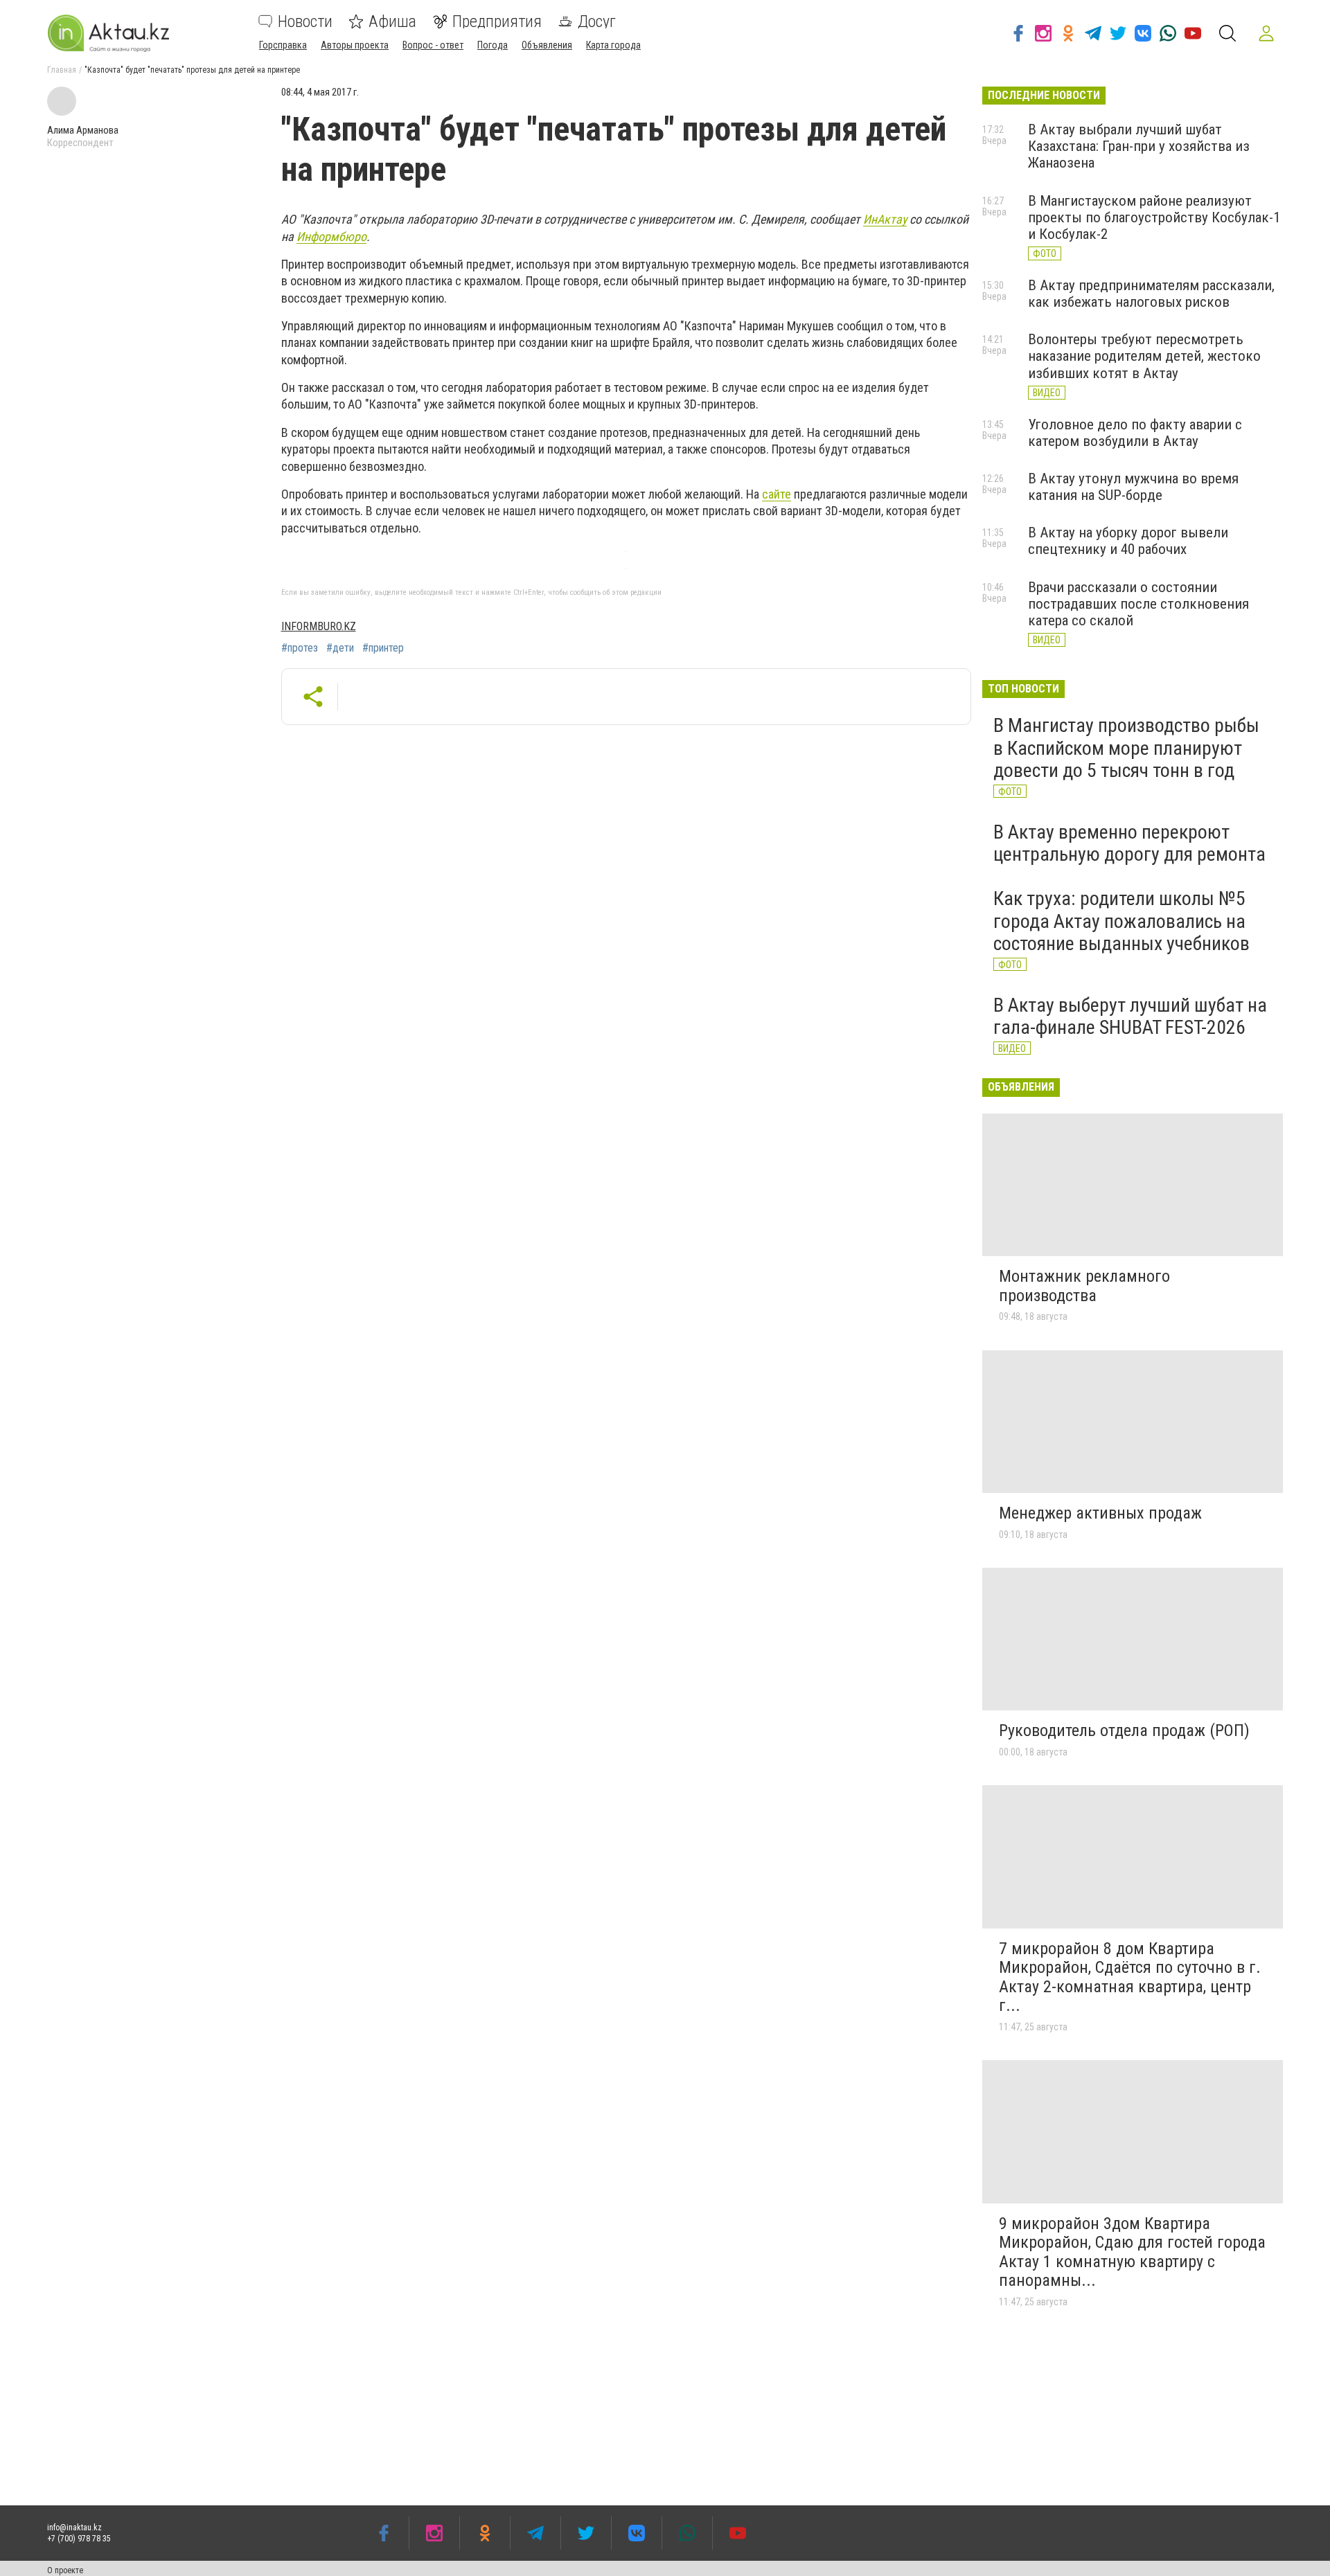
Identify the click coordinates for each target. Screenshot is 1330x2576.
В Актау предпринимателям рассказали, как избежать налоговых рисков (1151, 294)
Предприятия (497, 21)
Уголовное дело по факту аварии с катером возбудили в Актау (1135, 433)
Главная (62, 70)
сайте (777, 494)
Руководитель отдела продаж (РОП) (1124, 1730)
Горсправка (283, 45)
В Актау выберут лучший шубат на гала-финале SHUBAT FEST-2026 (1130, 1016)
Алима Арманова (83, 130)
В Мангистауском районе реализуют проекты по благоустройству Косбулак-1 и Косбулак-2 (1154, 217)
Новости (305, 21)
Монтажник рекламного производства (1084, 1286)
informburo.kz (319, 626)
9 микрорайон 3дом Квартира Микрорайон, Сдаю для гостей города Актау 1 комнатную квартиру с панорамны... (1132, 2252)
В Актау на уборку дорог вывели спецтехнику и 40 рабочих (1128, 541)
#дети (340, 648)
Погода (493, 45)
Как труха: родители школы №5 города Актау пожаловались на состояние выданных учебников (1121, 921)
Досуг (597, 21)
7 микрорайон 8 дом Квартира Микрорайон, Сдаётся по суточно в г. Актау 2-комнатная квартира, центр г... (1130, 1977)
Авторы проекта (355, 45)
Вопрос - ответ (433, 45)
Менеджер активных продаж (1100, 1513)
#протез (300, 648)
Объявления (547, 45)
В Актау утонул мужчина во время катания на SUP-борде (1133, 487)
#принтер (383, 648)
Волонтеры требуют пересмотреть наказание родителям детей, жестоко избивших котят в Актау (1144, 356)
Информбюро (331, 236)
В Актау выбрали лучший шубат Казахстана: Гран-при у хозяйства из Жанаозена (1139, 146)
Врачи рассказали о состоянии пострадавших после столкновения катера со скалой (1138, 604)
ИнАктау (885, 219)
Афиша (392, 21)
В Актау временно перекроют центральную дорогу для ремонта (1129, 843)
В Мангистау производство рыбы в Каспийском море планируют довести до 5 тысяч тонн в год (1126, 748)
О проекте (65, 2570)
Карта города (613, 45)
